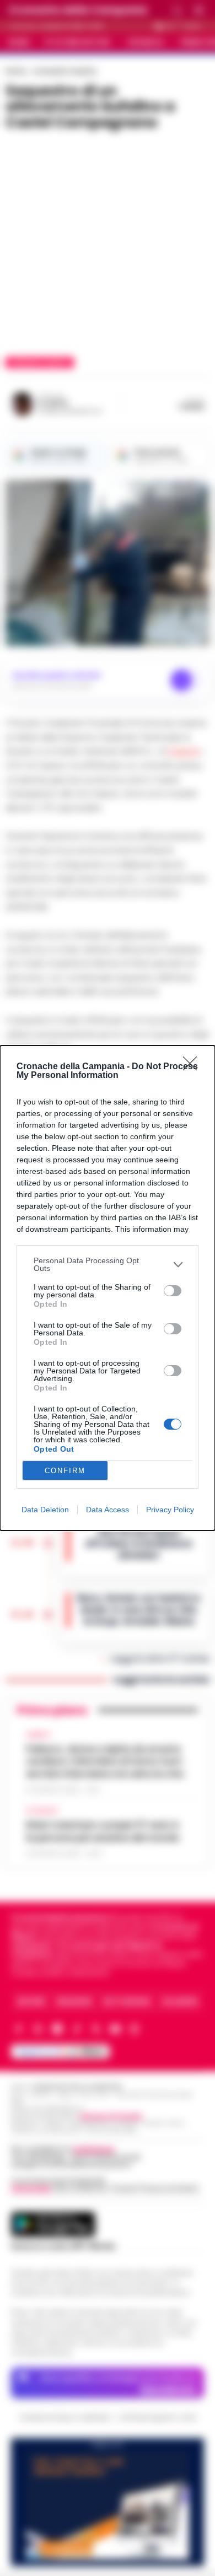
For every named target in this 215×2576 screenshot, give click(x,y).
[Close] (193, 1067)
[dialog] (108, 1288)
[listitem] (108, 1264)
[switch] (173, 1291)
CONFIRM (65, 1471)
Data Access (108, 1510)
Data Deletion (45, 1510)
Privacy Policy (170, 1510)
